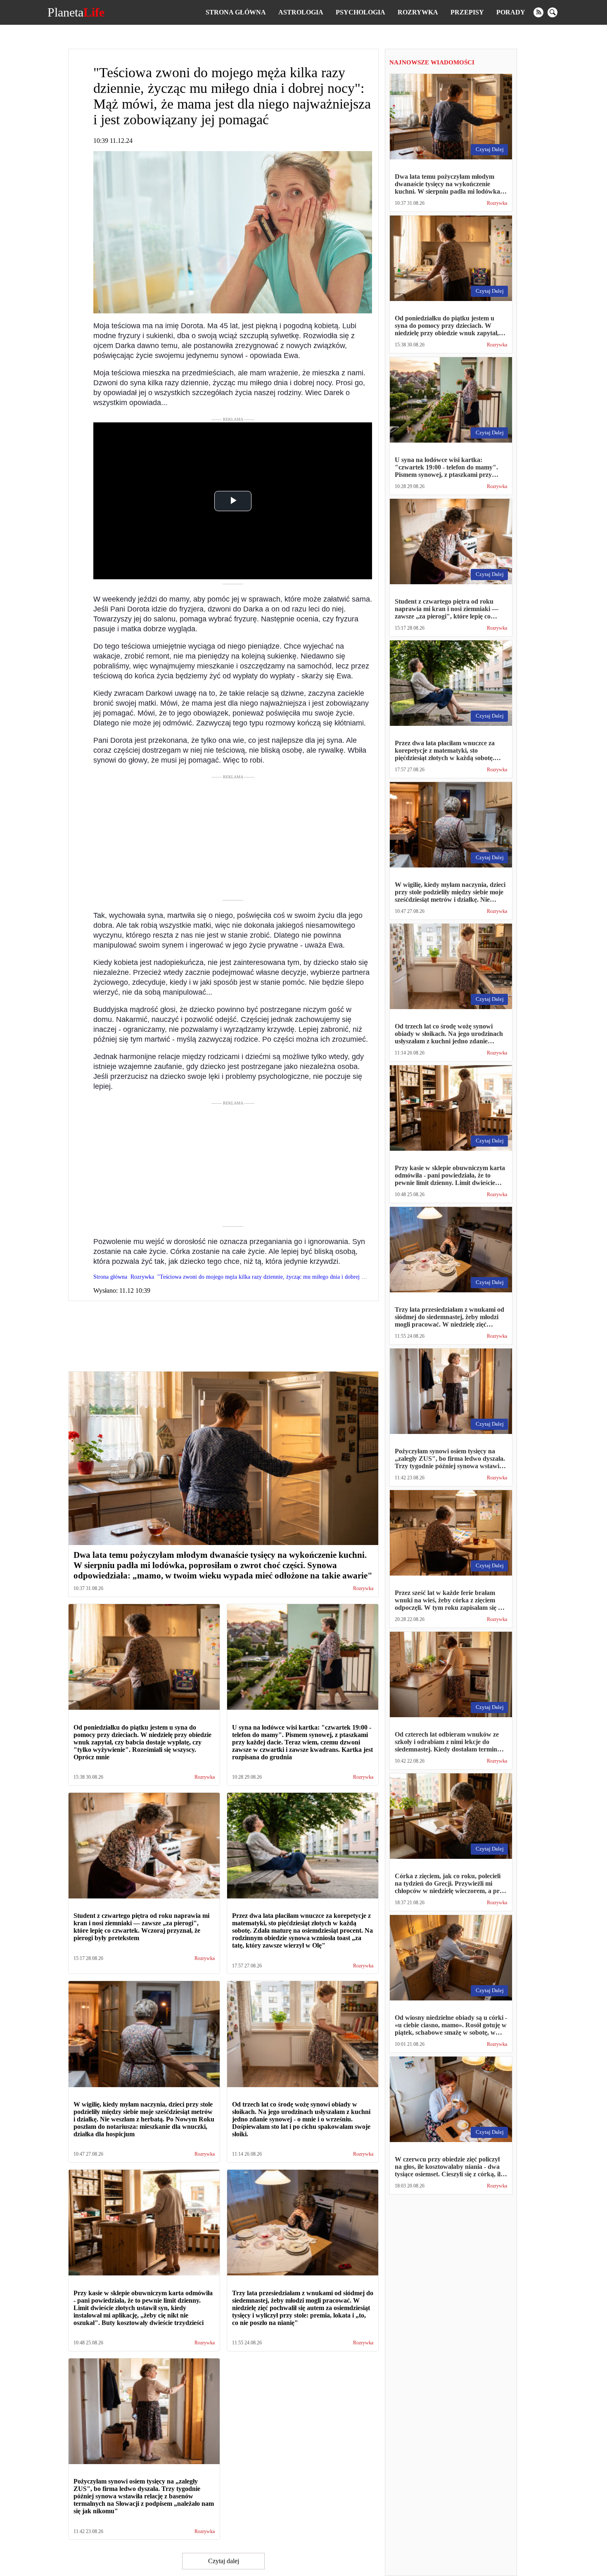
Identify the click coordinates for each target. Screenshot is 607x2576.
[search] (552, 12)
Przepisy (467, 12)
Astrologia (301, 12)
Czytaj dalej (224, 2561)
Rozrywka (418, 12)
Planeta (76, 12)
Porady (511, 12)
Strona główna (236, 12)
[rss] (538, 12)
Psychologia (360, 12)
